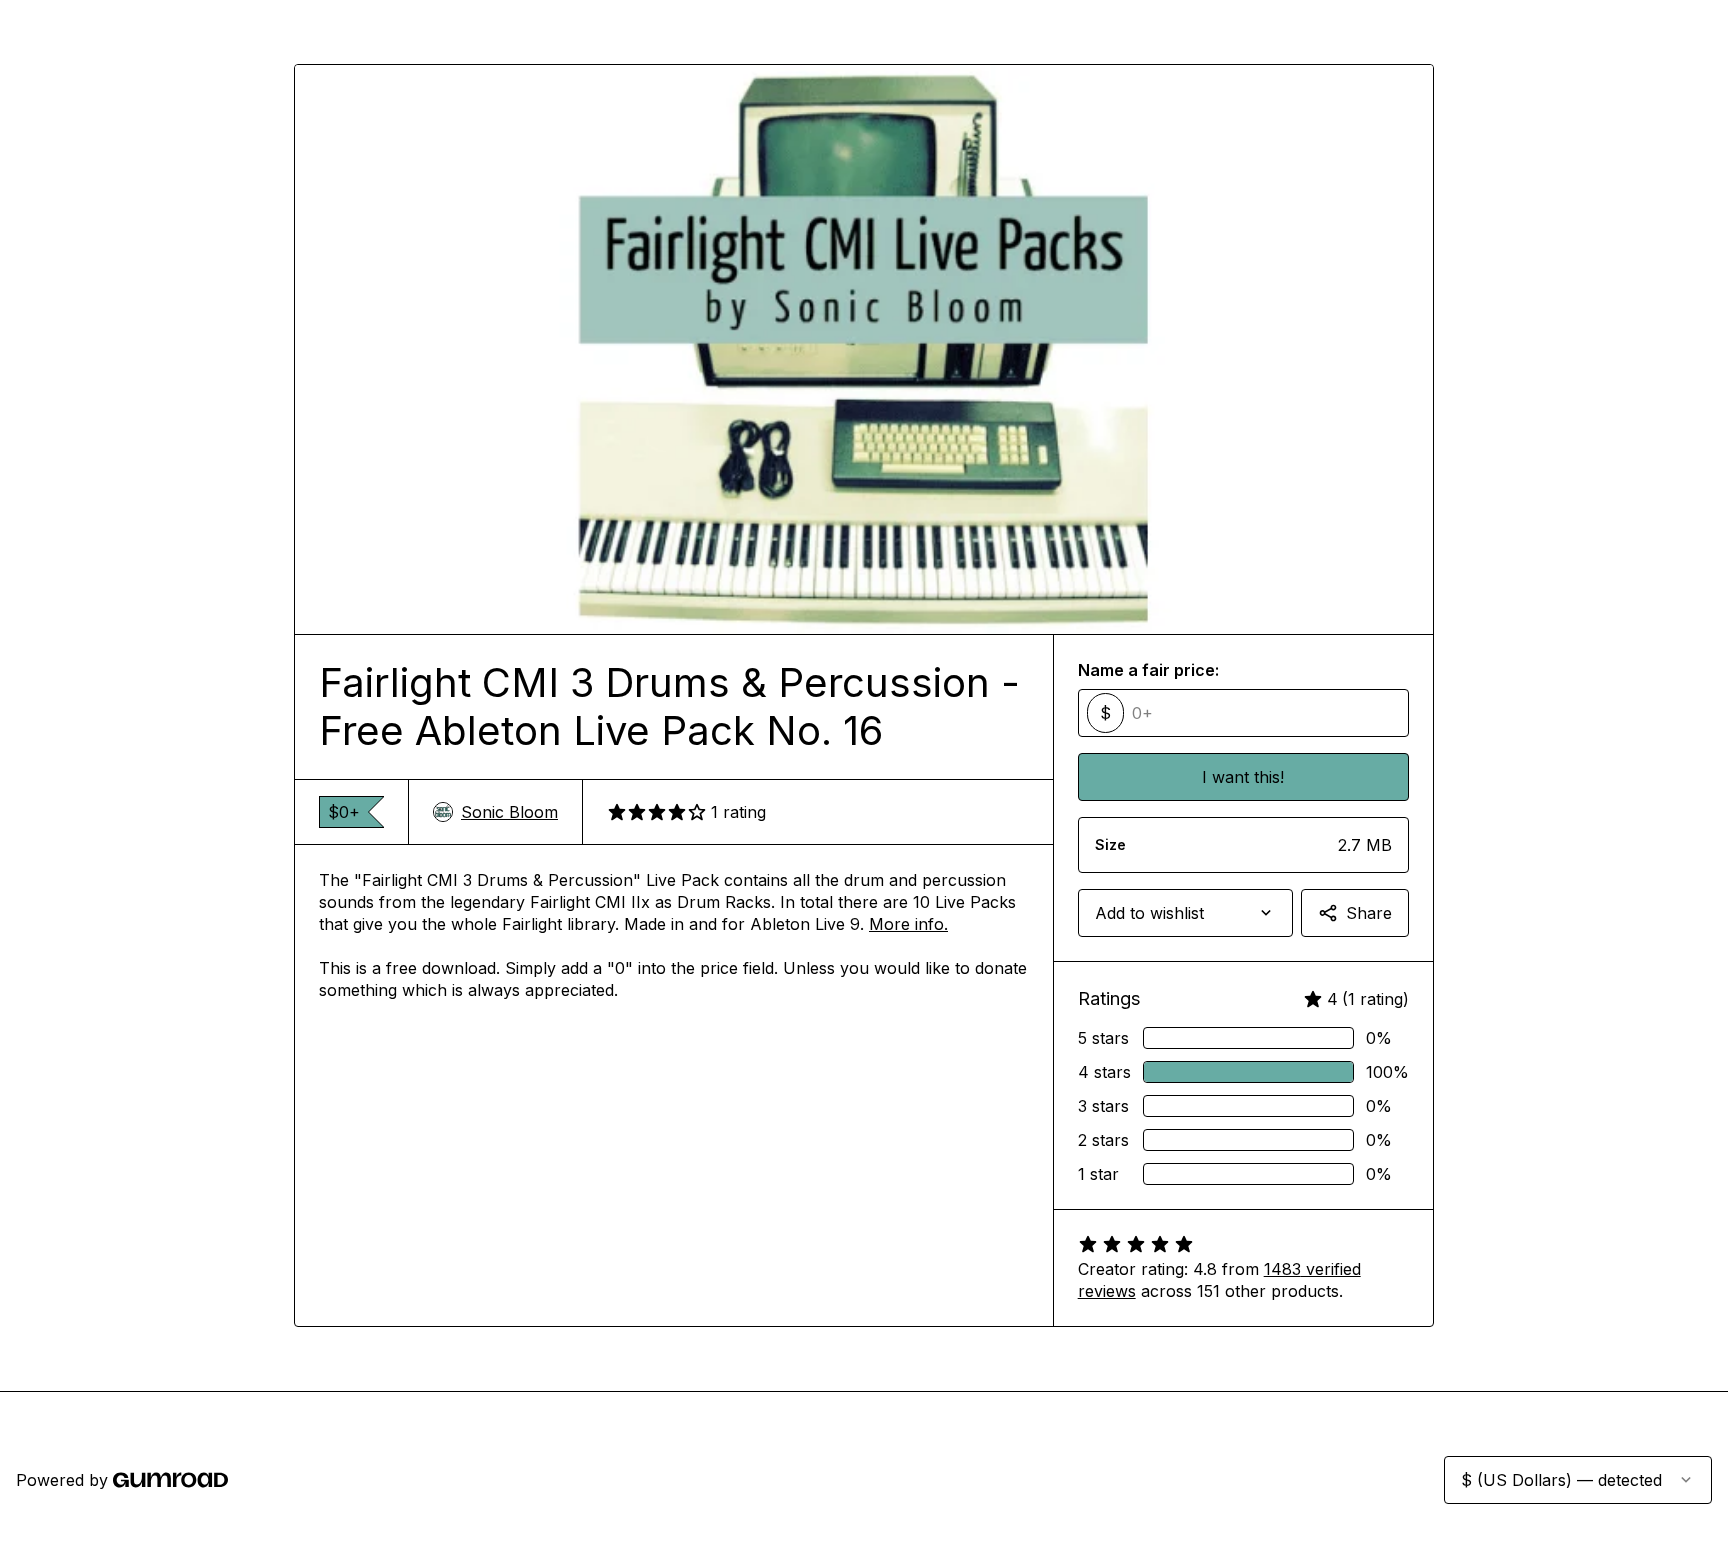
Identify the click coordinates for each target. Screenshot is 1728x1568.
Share (1369, 913)
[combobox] (1185, 913)
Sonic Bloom (509, 812)
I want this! (1243, 777)
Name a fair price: (1148, 670)
